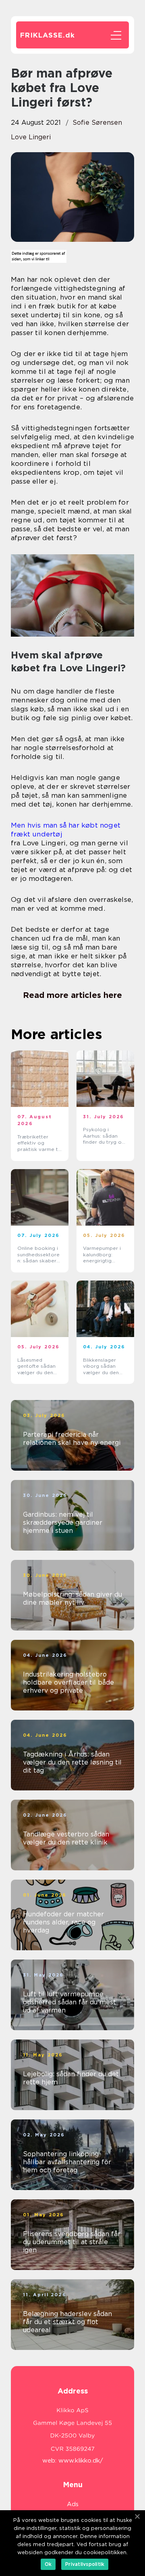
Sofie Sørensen (97, 123)
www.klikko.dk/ (81, 2461)
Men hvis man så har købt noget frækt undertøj (66, 830)
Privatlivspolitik (85, 2564)
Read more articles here (72, 995)
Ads (73, 2504)
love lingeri (31, 137)
